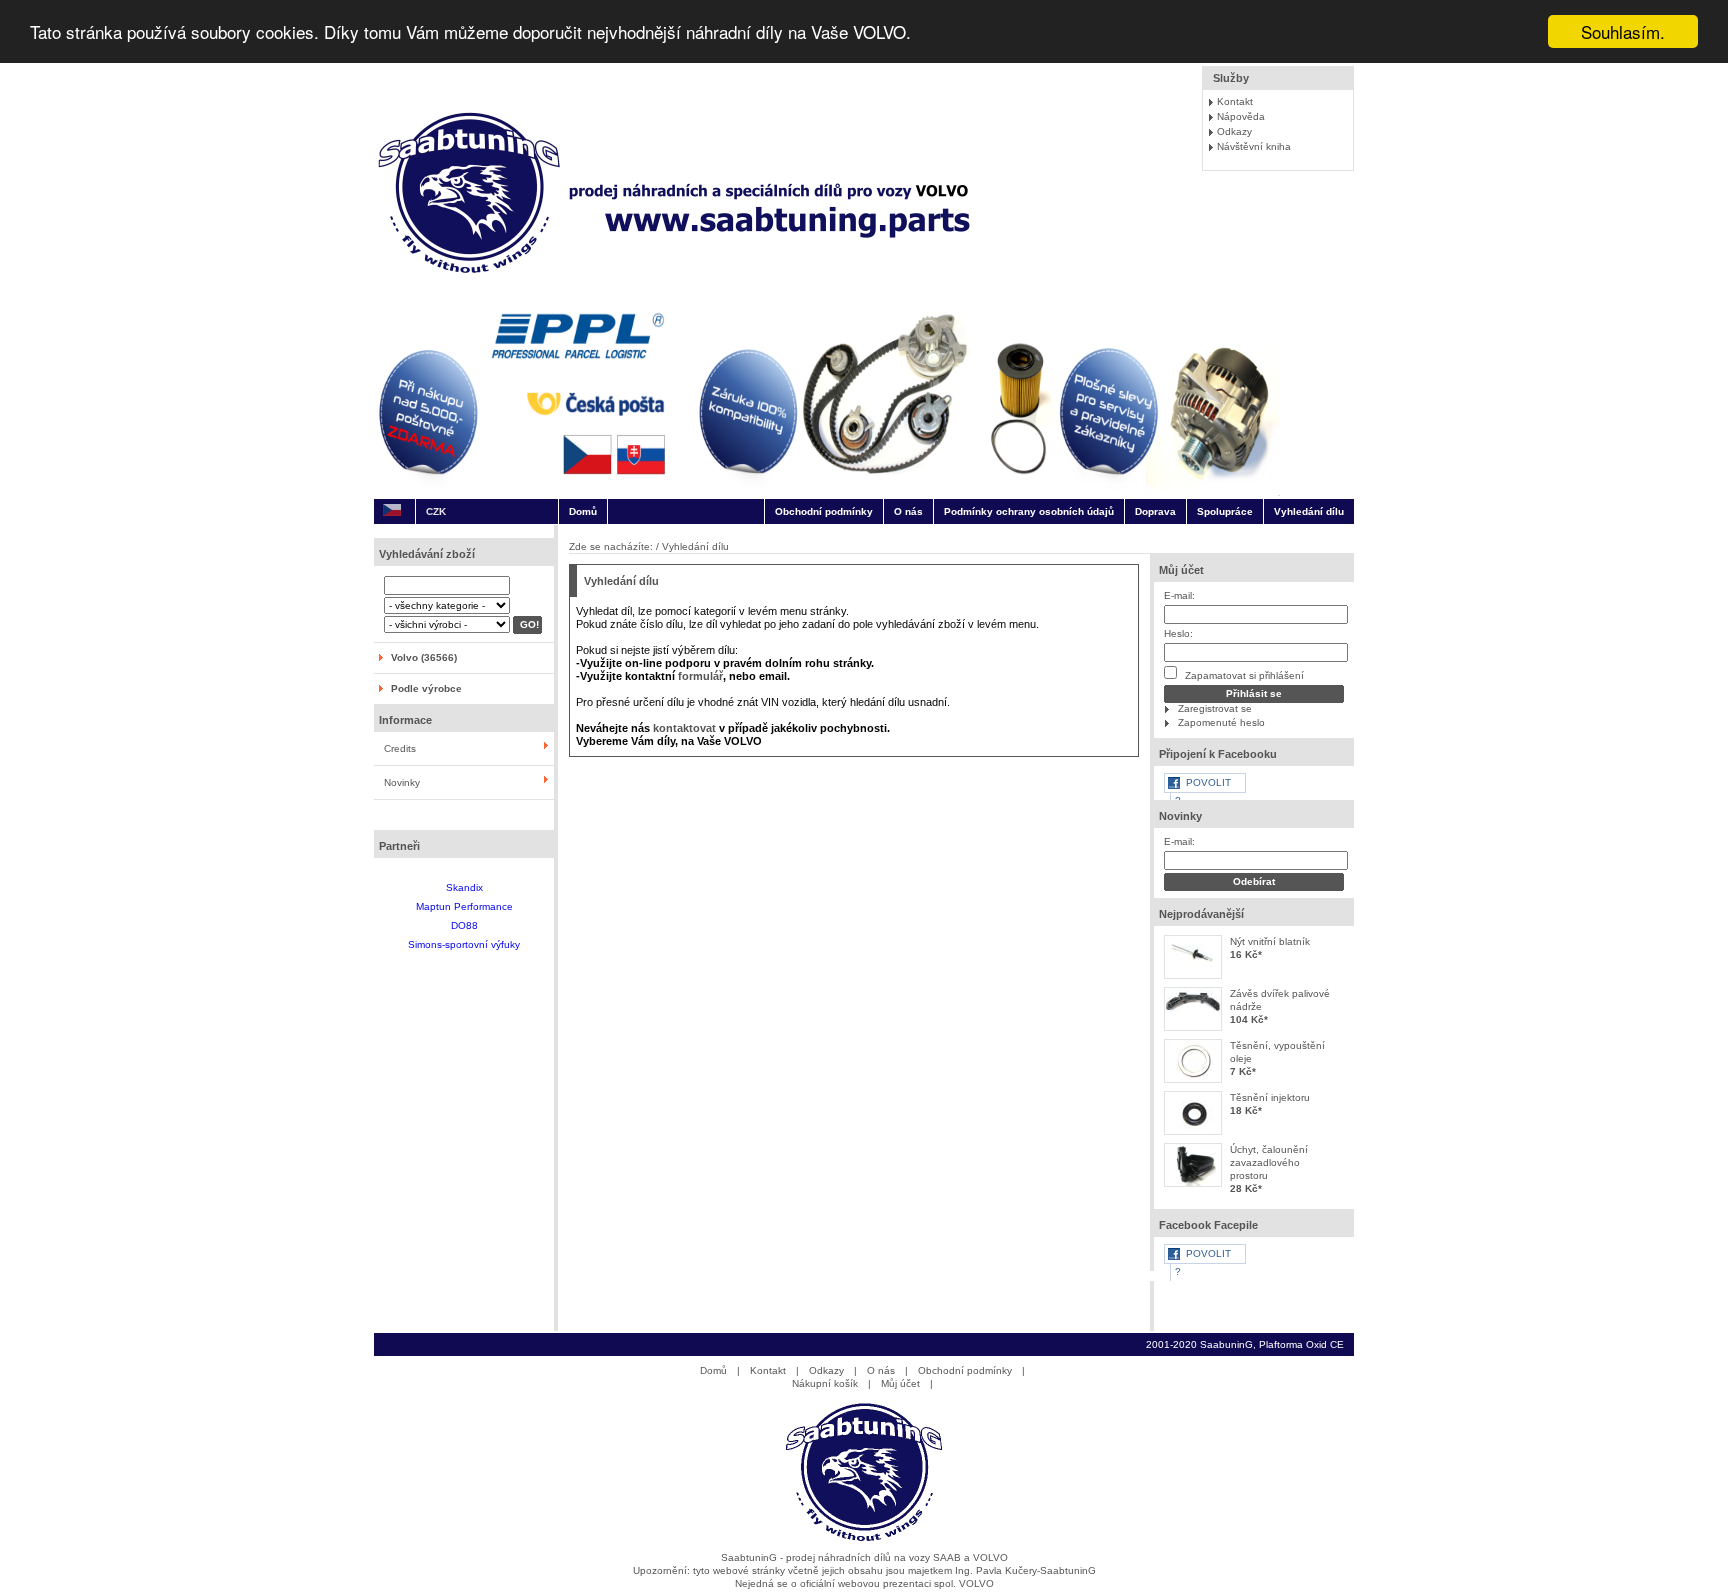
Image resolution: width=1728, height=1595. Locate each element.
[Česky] (392, 511)
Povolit (1208, 782)
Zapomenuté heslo (1221, 722)
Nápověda (1241, 116)
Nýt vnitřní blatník (1270, 941)
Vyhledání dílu (1309, 511)
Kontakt (1235, 101)
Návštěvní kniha (1254, 146)
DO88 (464, 925)
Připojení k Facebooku (1218, 754)
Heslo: (1178, 633)
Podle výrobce (426, 688)
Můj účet (1181, 570)
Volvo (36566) (424, 657)
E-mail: (1179, 595)
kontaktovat (684, 728)
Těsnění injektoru (1270, 1097)
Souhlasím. (1623, 31)
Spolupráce (1225, 511)
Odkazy (1234, 131)
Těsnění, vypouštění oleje (1277, 1052)
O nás (908, 511)
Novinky (402, 782)
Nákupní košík (825, 1383)
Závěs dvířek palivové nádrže (1280, 1000)
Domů (583, 511)
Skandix (464, 887)
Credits (400, 748)
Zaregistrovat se (1215, 708)
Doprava (1155, 511)
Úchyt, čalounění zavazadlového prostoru (1269, 1162)
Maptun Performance (464, 906)
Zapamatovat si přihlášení (1243, 675)
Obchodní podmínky (824, 511)
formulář (700, 676)
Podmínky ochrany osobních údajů (1029, 511)
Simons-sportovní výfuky (464, 944)
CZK (436, 511)
